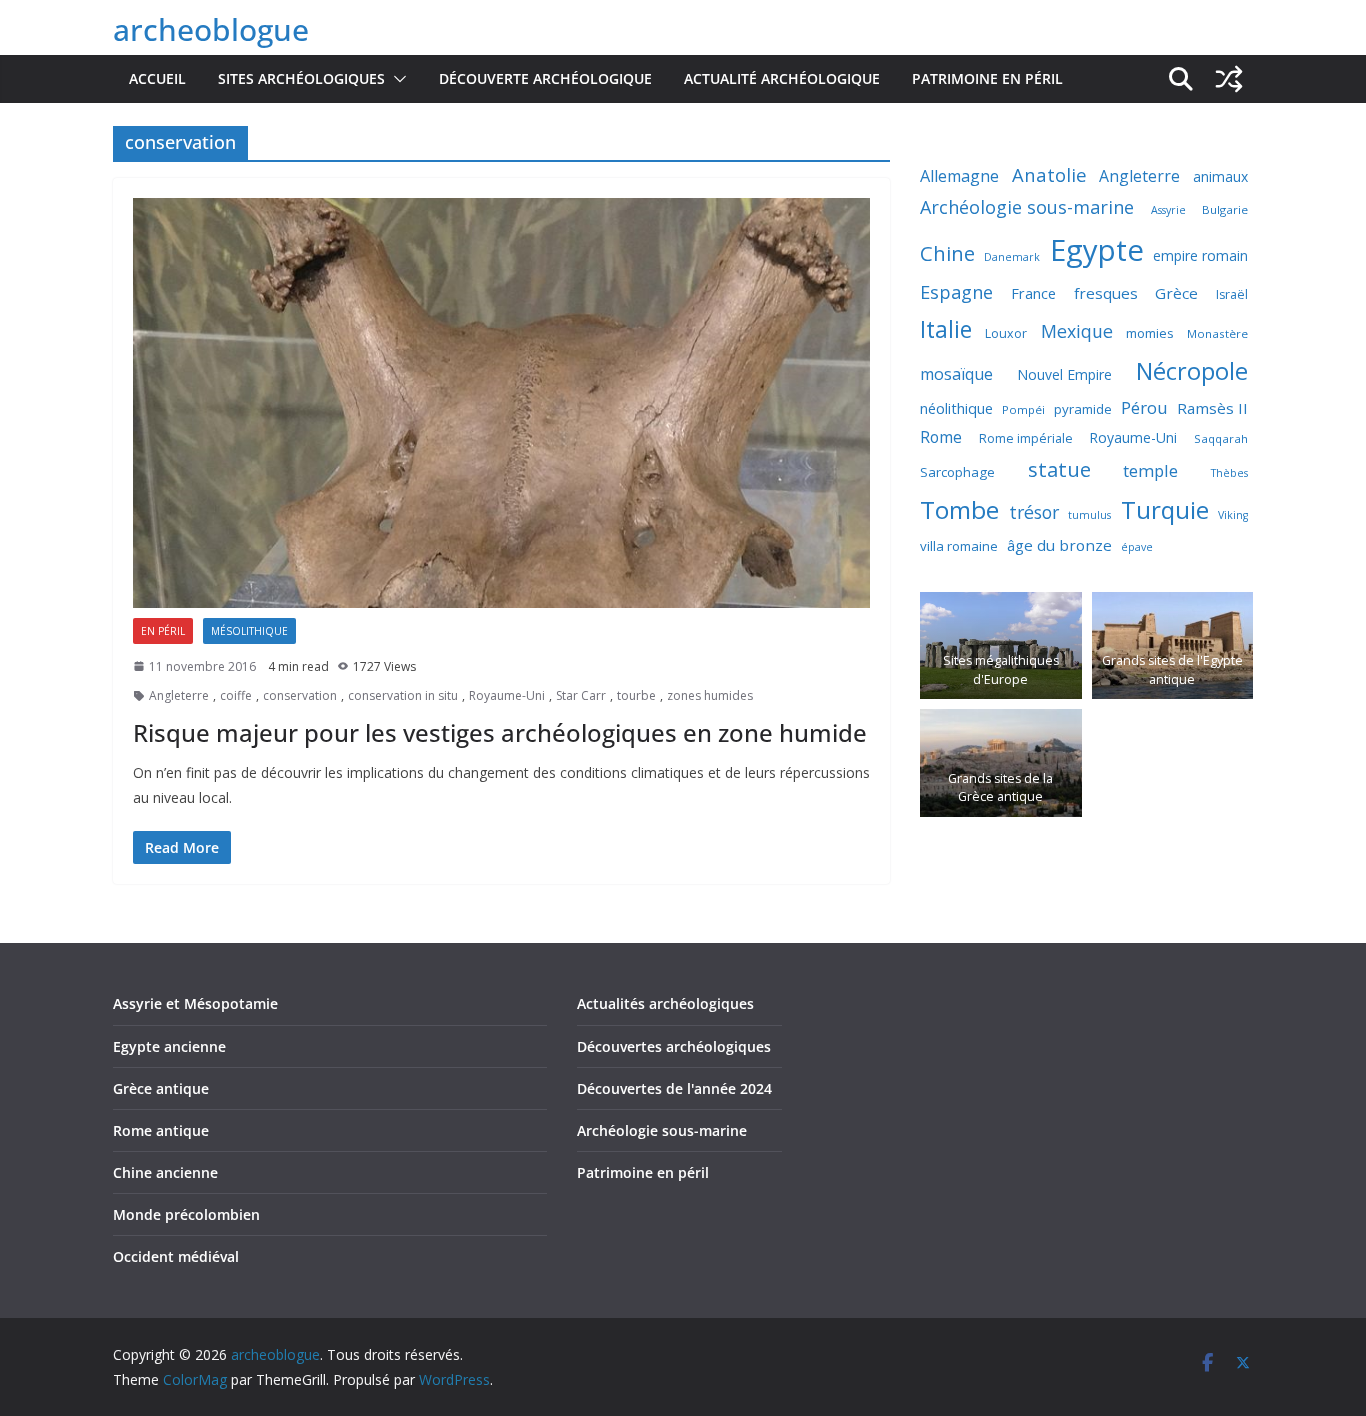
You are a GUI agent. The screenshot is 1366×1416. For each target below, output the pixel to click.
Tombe (959, 509)
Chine (947, 253)
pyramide (1083, 409)
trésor (1034, 512)
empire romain (1200, 255)
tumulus (1089, 515)
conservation (300, 695)
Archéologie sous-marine (1027, 207)
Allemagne (959, 176)
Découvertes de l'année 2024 (674, 1088)
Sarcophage (957, 472)
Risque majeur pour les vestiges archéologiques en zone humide (500, 732)
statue (1059, 469)
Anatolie (1049, 174)
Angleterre (179, 695)
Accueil (157, 78)
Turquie (1165, 509)
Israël (1232, 294)
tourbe (636, 695)
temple (1150, 470)
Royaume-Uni (507, 695)
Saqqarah (1221, 438)
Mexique (1077, 331)
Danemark (1012, 257)
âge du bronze (1059, 545)
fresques (1106, 293)
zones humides (710, 695)
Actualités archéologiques (665, 1003)
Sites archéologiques (301, 78)
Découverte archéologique (545, 78)
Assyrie (1168, 210)
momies (1150, 333)
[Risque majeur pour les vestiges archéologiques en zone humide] (501, 403)
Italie (946, 329)
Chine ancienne (165, 1172)
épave (1137, 547)
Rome (941, 437)
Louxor (1006, 333)
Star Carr (581, 695)
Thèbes (1229, 473)
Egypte (1097, 250)
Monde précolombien (186, 1214)
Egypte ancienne (169, 1046)
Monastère (1217, 333)
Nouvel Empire (1064, 374)
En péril (163, 631)
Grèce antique (161, 1088)
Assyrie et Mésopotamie (195, 1003)
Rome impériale (1026, 438)
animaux (1220, 176)
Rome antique (161, 1130)
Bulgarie (1225, 209)
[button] (396, 79)
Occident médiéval (176, 1256)
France (1033, 293)
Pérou (1144, 407)
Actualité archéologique (782, 78)
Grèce (1176, 293)
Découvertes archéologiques (674, 1046)
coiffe (236, 695)
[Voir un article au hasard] (1229, 79)
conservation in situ (403, 695)
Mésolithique (249, 631)
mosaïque (956, 374)
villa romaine (959, 546)
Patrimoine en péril (987, 78)
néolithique (956, 408)
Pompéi (1023, 409)
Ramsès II (1212, 408)
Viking (1233, 515)
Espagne (956, 292)
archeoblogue (211, 29)
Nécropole (1192, 371)
